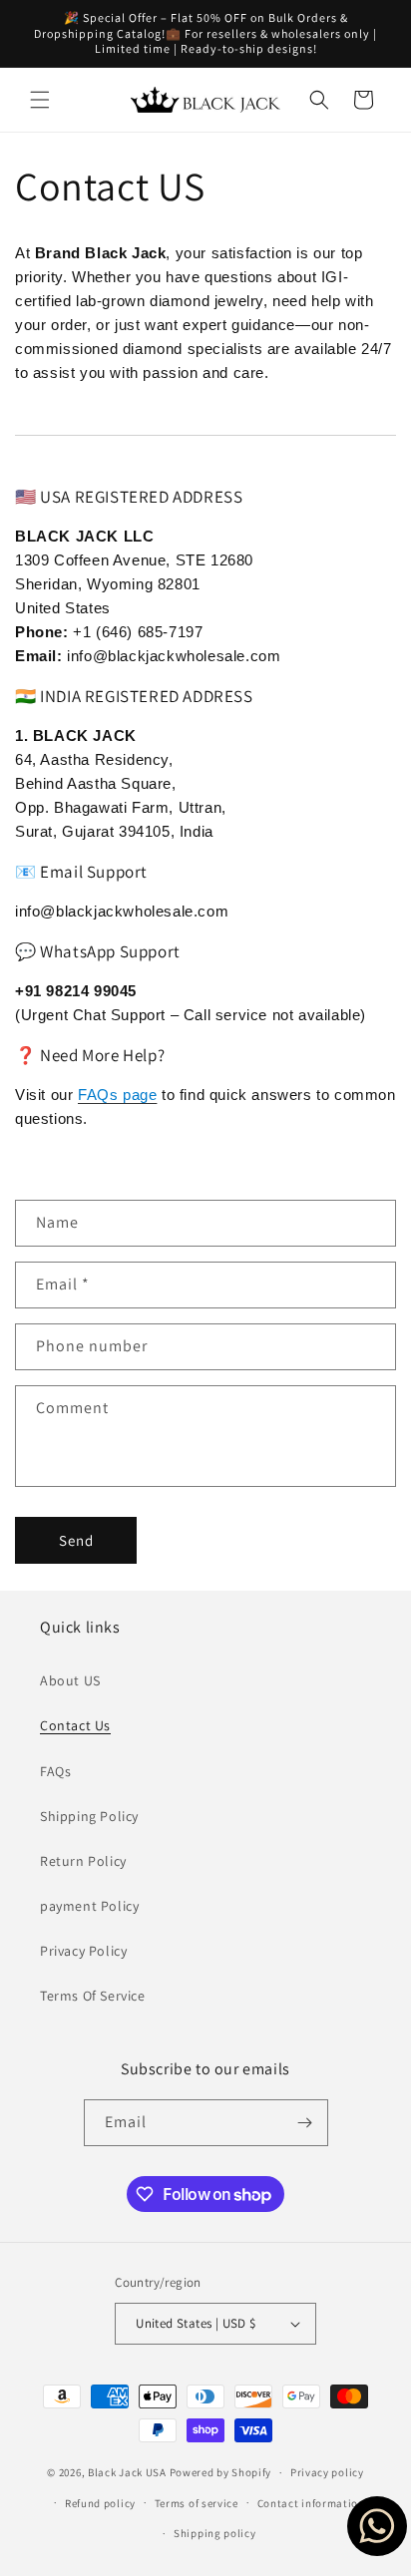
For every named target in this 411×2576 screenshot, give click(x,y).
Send (76, 1540)
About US (70, 1680)
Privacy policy (327, 2472)
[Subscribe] (305, 2123)
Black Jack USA (127, 2472)
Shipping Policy (89, 1816)
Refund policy (100, 2503)
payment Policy (89, 1906)
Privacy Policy (83, 1951)
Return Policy (83, 1861)
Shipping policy (215, 2533)
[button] (40, 100)
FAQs (55, 1771)
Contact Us (75, 1725)
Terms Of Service (93, 1996)
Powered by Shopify (221, 2472)
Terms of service (197, 2503)
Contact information (311, 2503)
